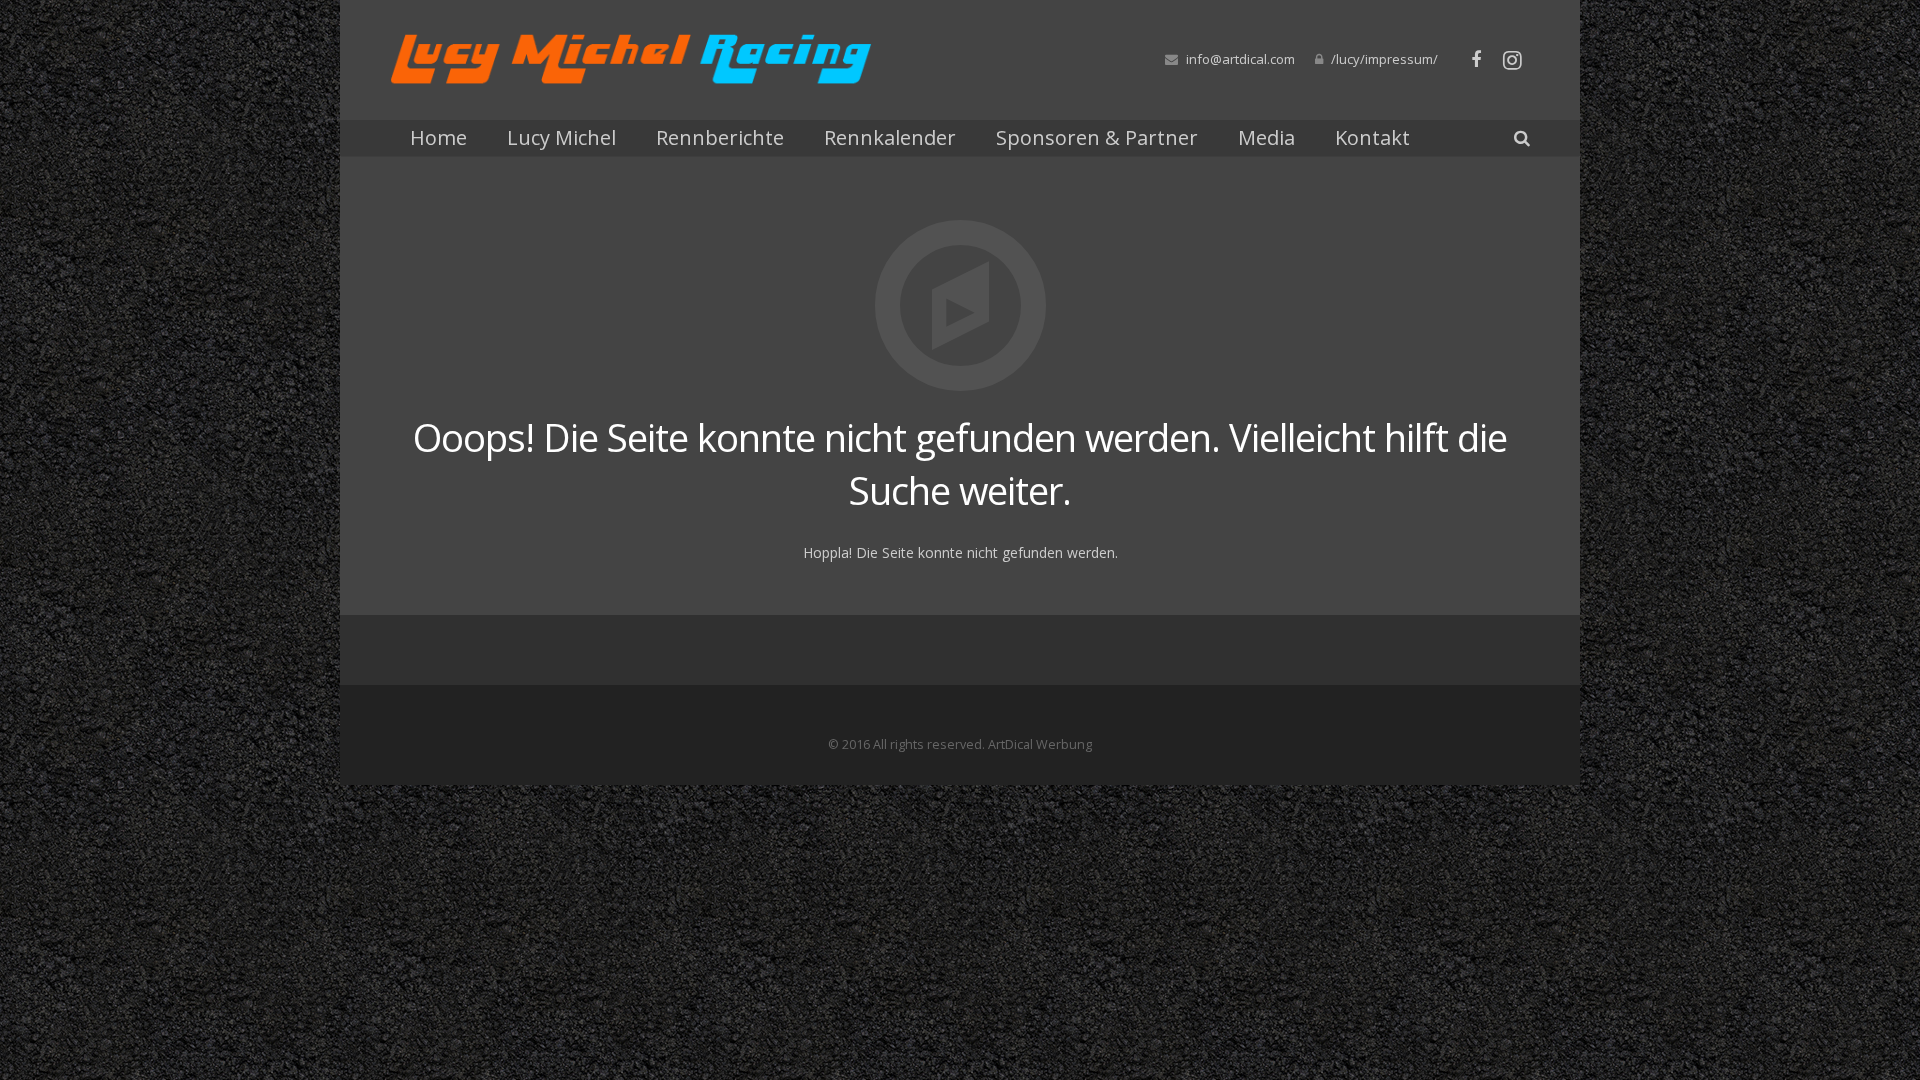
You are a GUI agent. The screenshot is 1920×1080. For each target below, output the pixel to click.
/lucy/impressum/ (1384, 59)
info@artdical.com (1240, 59)
